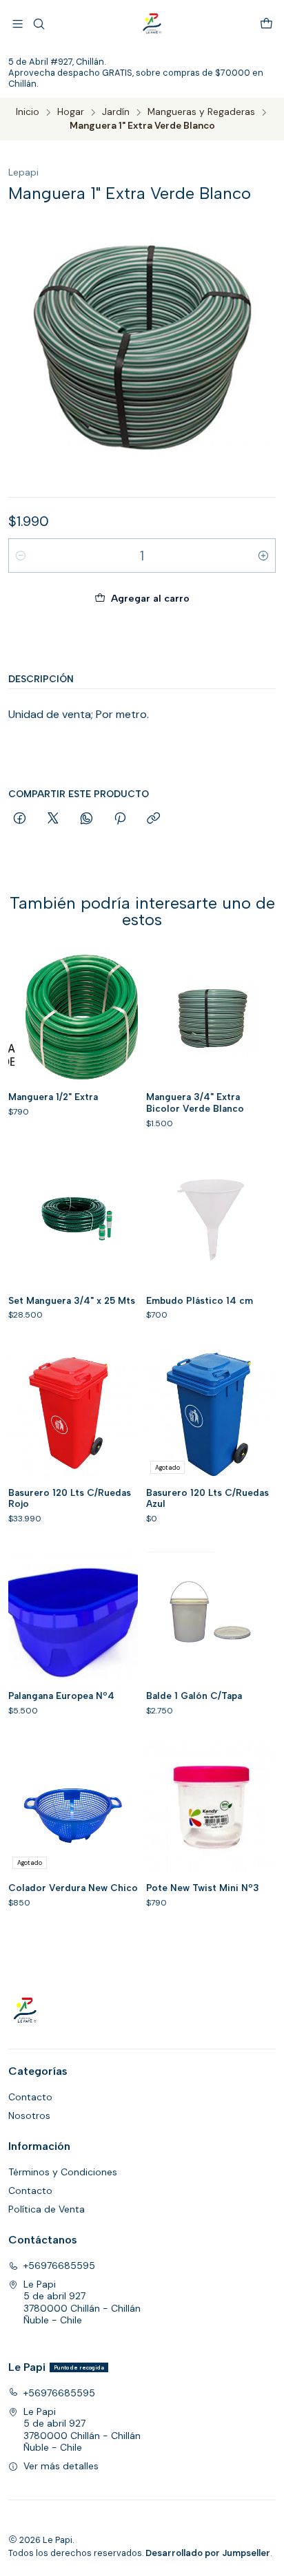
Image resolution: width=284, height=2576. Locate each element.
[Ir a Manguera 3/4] (211, 1017)
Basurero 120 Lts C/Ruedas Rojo (70, 1498)
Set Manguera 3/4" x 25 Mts (72, 1300)
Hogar (71, 112)
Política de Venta (47, 2209)
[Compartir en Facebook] (20, 819)
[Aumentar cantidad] (263, 556)
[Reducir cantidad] (21, 556)
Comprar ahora (142, 641)
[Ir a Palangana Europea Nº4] (73, 1616)
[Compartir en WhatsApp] (87, 819)
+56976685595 (59, 2266)
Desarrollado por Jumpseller (208, 2553)
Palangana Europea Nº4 (61, 1696)
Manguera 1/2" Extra (53, 1097)
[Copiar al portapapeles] (153, 819)
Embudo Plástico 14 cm (200, 1300)
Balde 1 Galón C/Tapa (194, 1696)
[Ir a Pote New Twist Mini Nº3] (211, 1808)
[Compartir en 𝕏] (53, 819)
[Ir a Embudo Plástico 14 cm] (211, 1221)
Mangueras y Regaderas (201, 112)
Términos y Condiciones (63, 2172)
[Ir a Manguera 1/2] (73, 1017)
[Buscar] (38, 24)
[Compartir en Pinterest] (120, 819)
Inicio (28, 112)
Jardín (116, 112)
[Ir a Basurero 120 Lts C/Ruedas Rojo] (73, 1413)
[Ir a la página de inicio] (152, 24)
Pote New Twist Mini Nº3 (203, 1888)
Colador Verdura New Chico (73, 1888)
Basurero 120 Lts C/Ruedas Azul (207, 1498)
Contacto (30, 2097)
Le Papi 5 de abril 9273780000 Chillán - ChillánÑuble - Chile (82, 2302)
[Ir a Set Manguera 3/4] (73, 1221)
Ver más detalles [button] (61, 2466)
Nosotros (29, 2115)
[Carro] (266, 24)
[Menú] (18, 24)
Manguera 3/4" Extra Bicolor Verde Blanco (195, 1102)
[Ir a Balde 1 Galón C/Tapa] (211, 1616)
